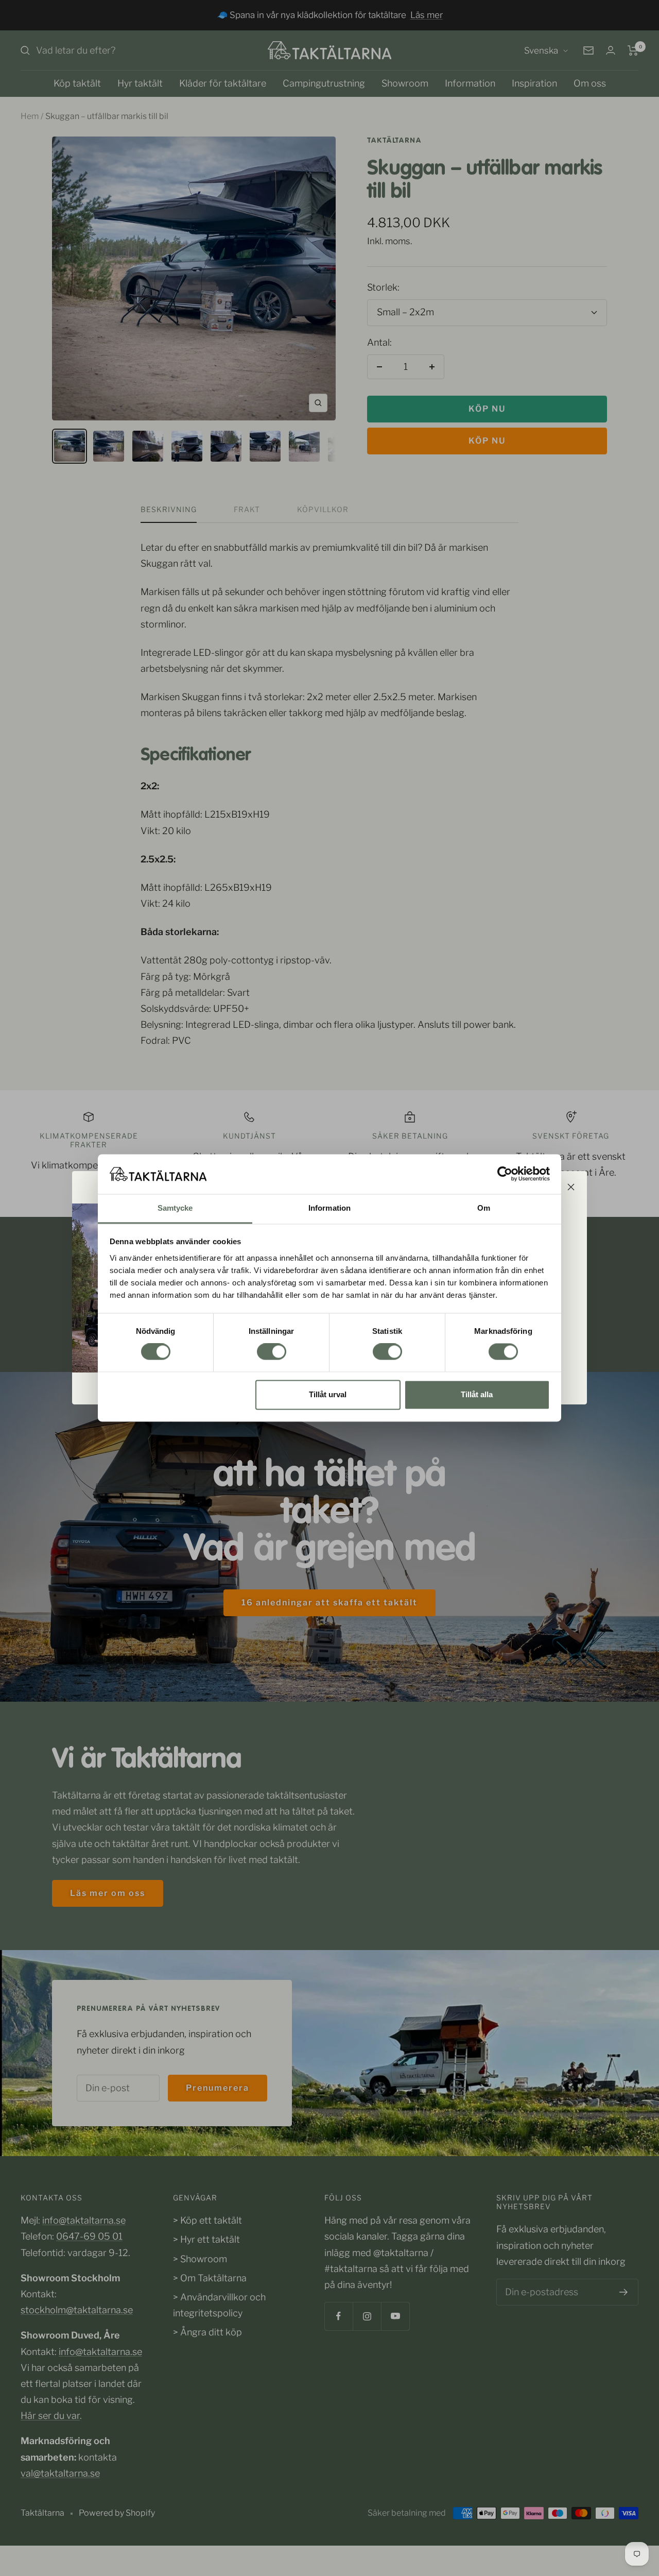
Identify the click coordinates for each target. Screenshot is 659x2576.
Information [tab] (329, 1208)
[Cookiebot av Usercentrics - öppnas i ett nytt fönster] (505, 1174)
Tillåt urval (328, 1394)
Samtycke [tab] (175, 1208)
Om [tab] (484, 1208)
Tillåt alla (477, 1394)
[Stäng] (571, 1187)
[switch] (272, 1352)
